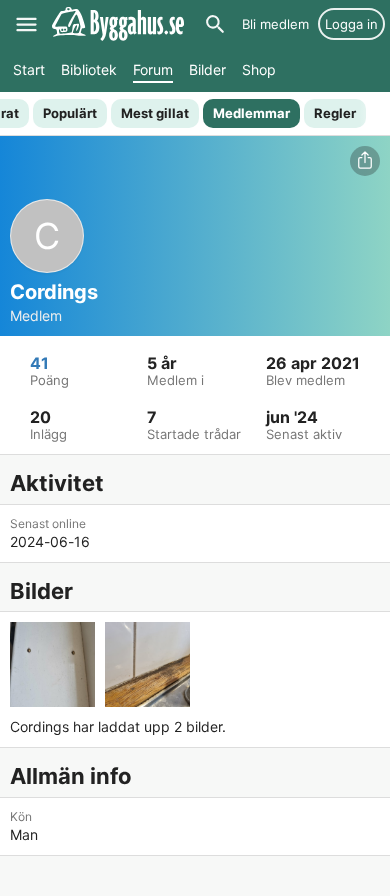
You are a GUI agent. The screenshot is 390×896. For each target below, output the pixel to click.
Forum (153, 69)
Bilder (207, 69)
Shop (259, 69)
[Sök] (215, 24)
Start (29, 69)
